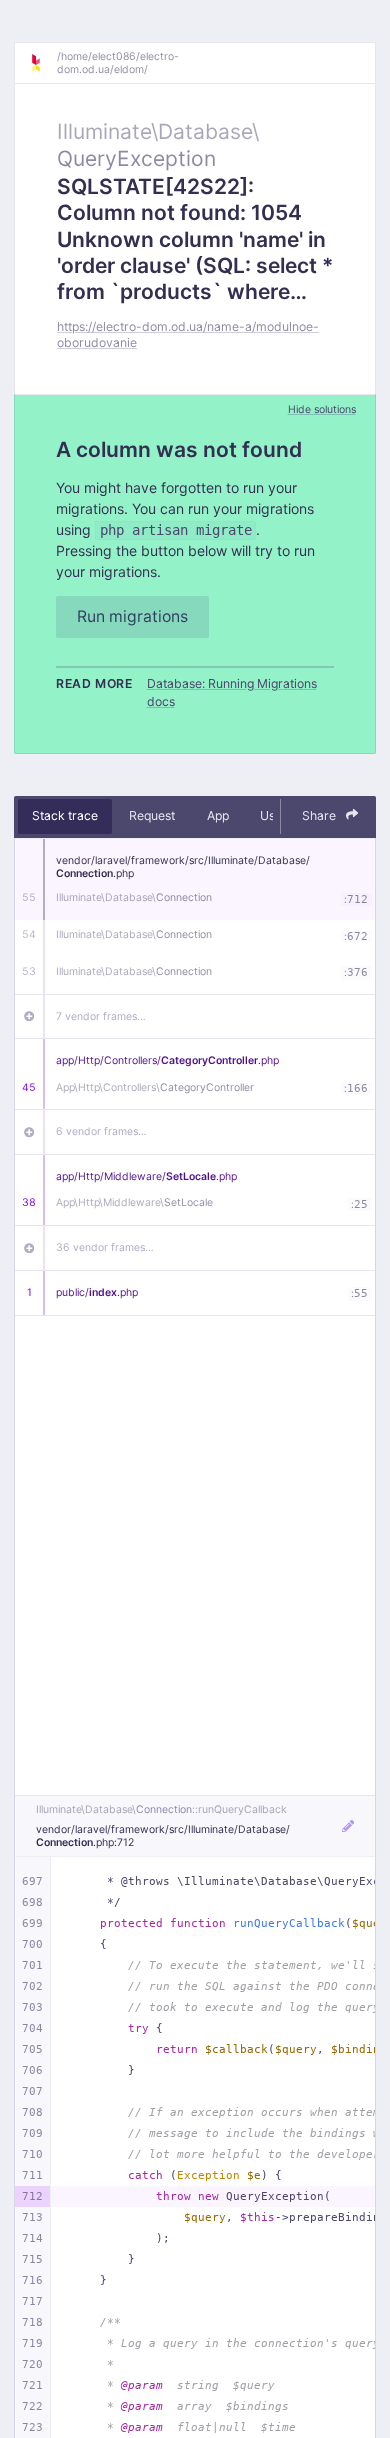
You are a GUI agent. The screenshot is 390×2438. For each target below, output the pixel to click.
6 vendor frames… (101, 1131)
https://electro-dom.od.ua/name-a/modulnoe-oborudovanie (188, 334)
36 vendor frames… (105, 1247)
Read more (94, 683)
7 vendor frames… (101, 1016)
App (218, 815)
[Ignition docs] (43, 63)
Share (320, 815)
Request (152, 815)
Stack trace (65, 815)
